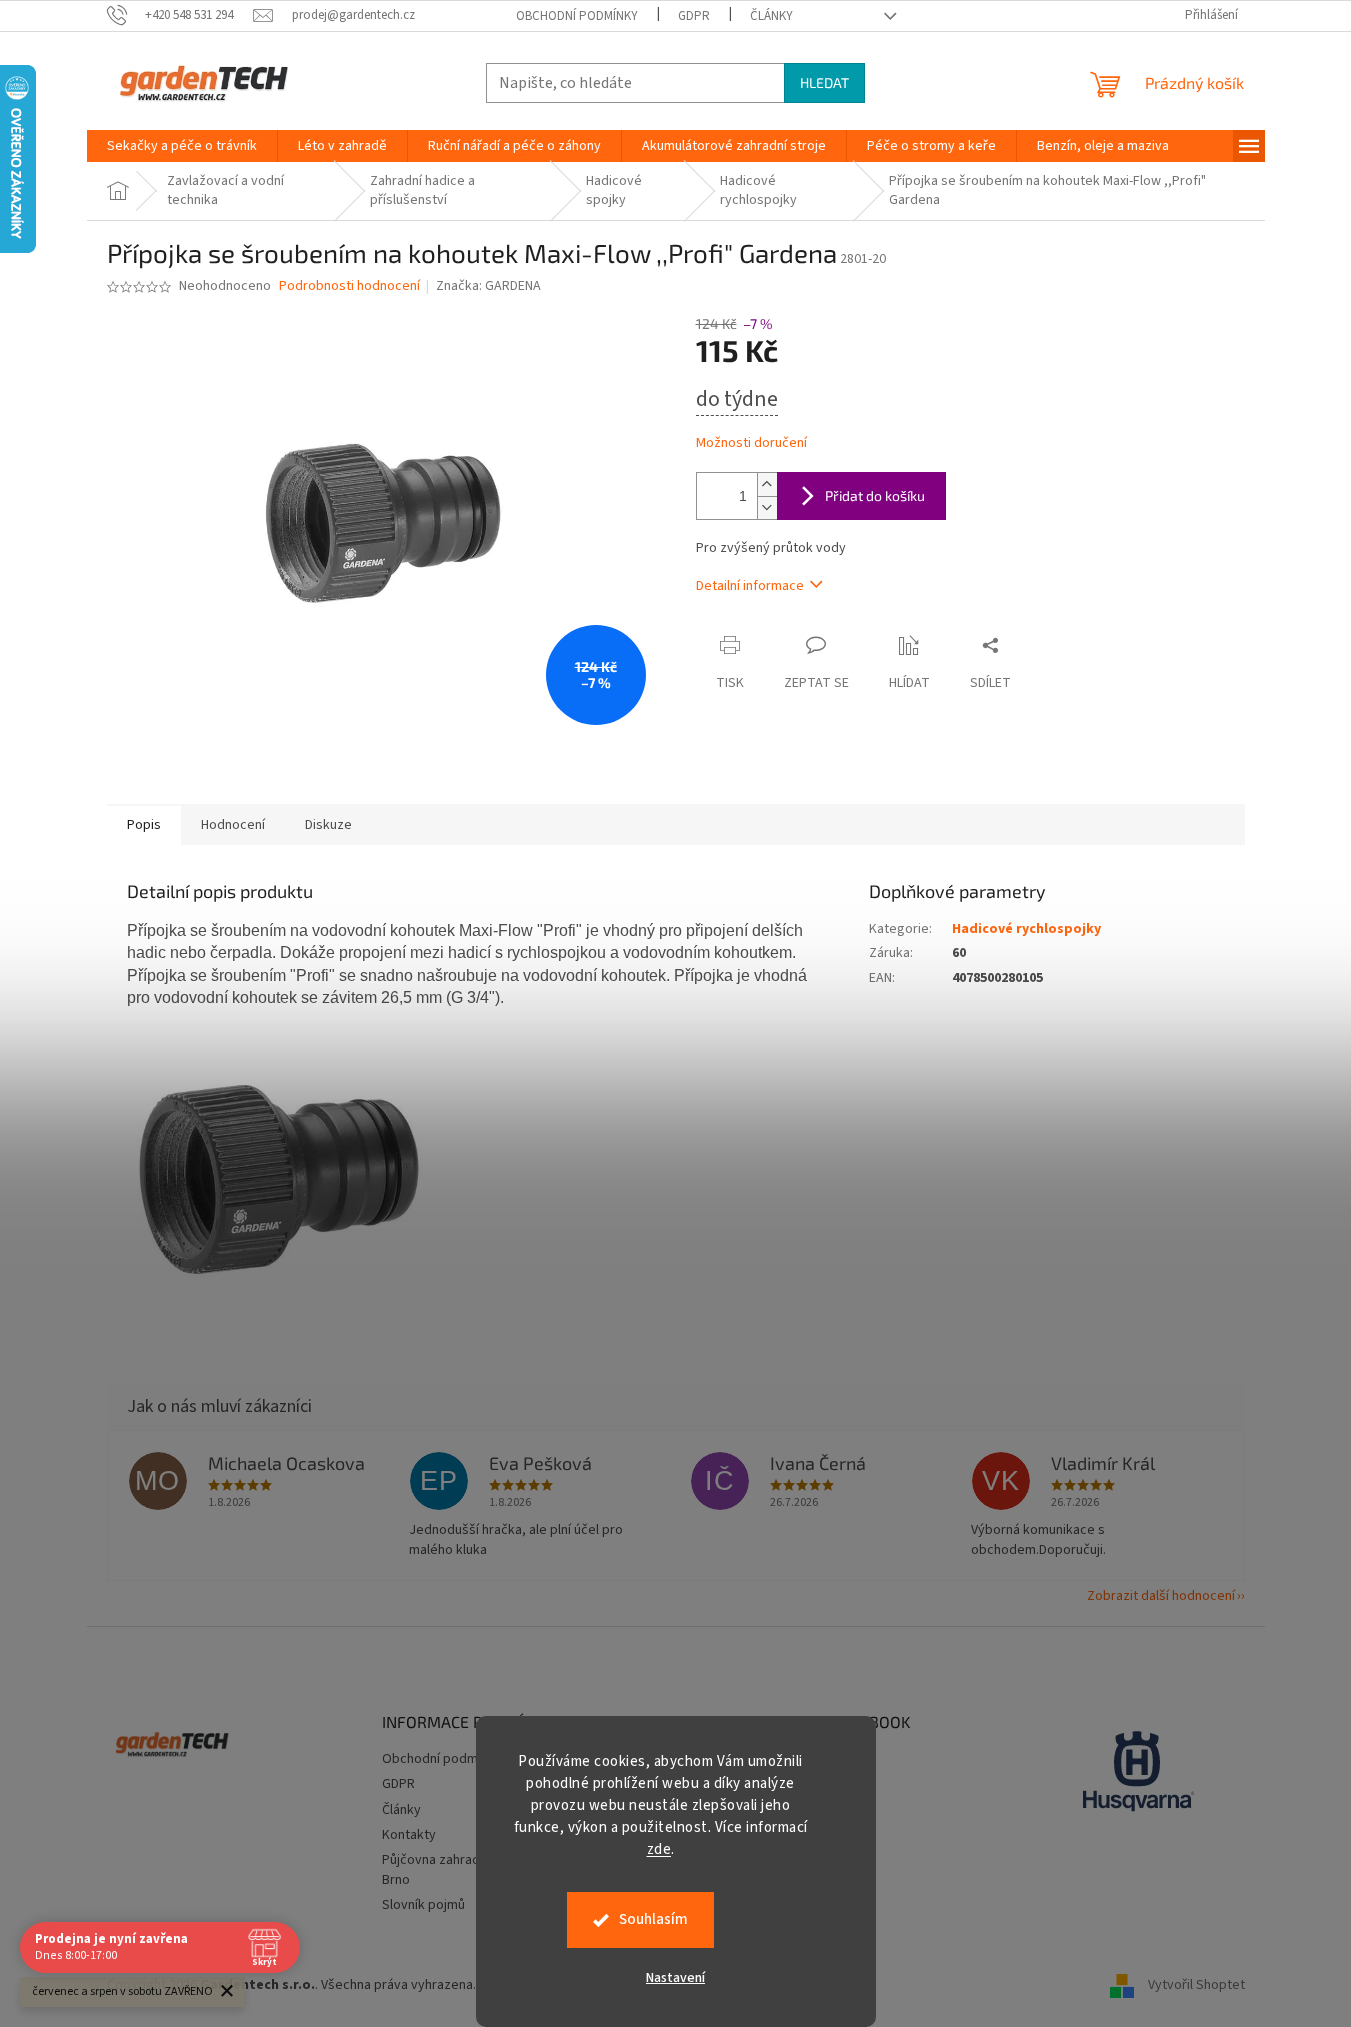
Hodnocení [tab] (233, 825)
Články (771, 16)
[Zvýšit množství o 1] (767, 484)
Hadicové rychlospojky (1026, 929)
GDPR (694, 16)
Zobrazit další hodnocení (1161, 1596)
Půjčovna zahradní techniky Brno (463, 1869)
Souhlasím (653, 1919)
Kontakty (409, 1835)
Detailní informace (750, 586)
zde (659, 1849)
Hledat (824, 82)
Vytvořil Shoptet (1196, 1985)
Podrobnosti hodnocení (349, 286)
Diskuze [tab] (328, 825)
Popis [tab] (144, 825)
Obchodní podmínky (577, 16)
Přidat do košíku (875, 495)
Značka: (488, 286)
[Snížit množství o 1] (767, 507)
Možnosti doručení (751, 443)
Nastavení (675, 1978)
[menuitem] (182, 146)
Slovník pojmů (423, 1905)
